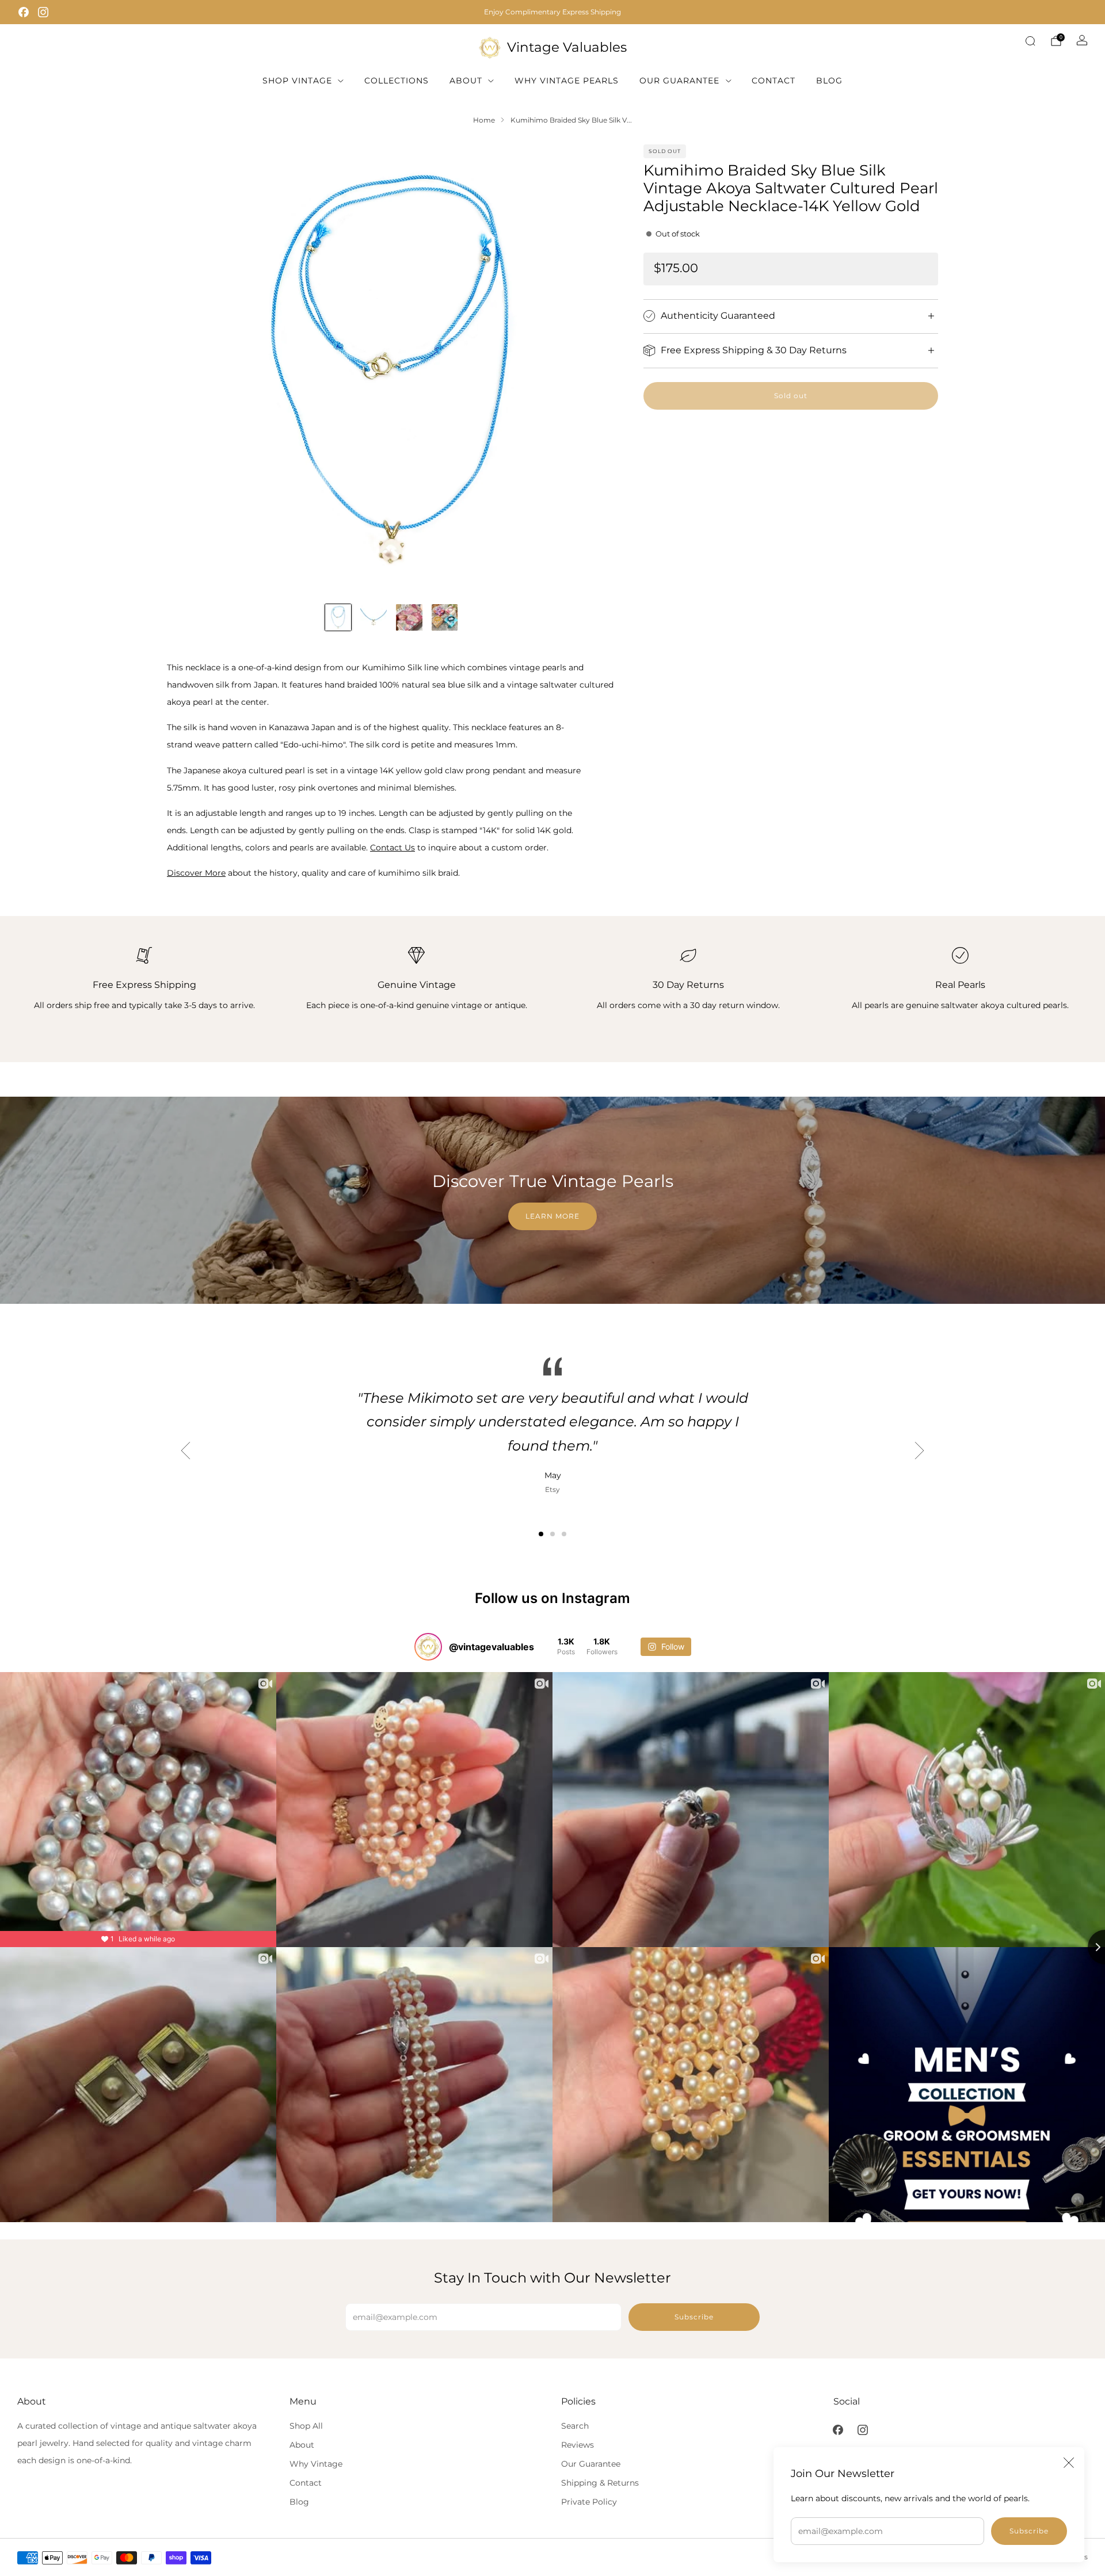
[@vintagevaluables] (428, 1647)
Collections (397, 81)
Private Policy (589, 2502)
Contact (773, 81)
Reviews (578, 2445)
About (466, 81)
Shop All (306, 2426)
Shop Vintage (297, 81)
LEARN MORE (552, 1216)
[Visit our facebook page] (24, 12)
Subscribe (1029, 2531)
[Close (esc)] (1069, 2463)
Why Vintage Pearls (567, 81)
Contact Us (393, 848)
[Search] (1030, 41)
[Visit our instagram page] (43, 12)
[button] (541, 1534)
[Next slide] (593, 369)
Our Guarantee (679, 81)
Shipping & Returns (600, 2483)
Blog (829, 81)
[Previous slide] (189, 369)
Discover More (196, 873)
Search (575, 2426)
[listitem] (552, 12)
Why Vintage (316, 2464)
